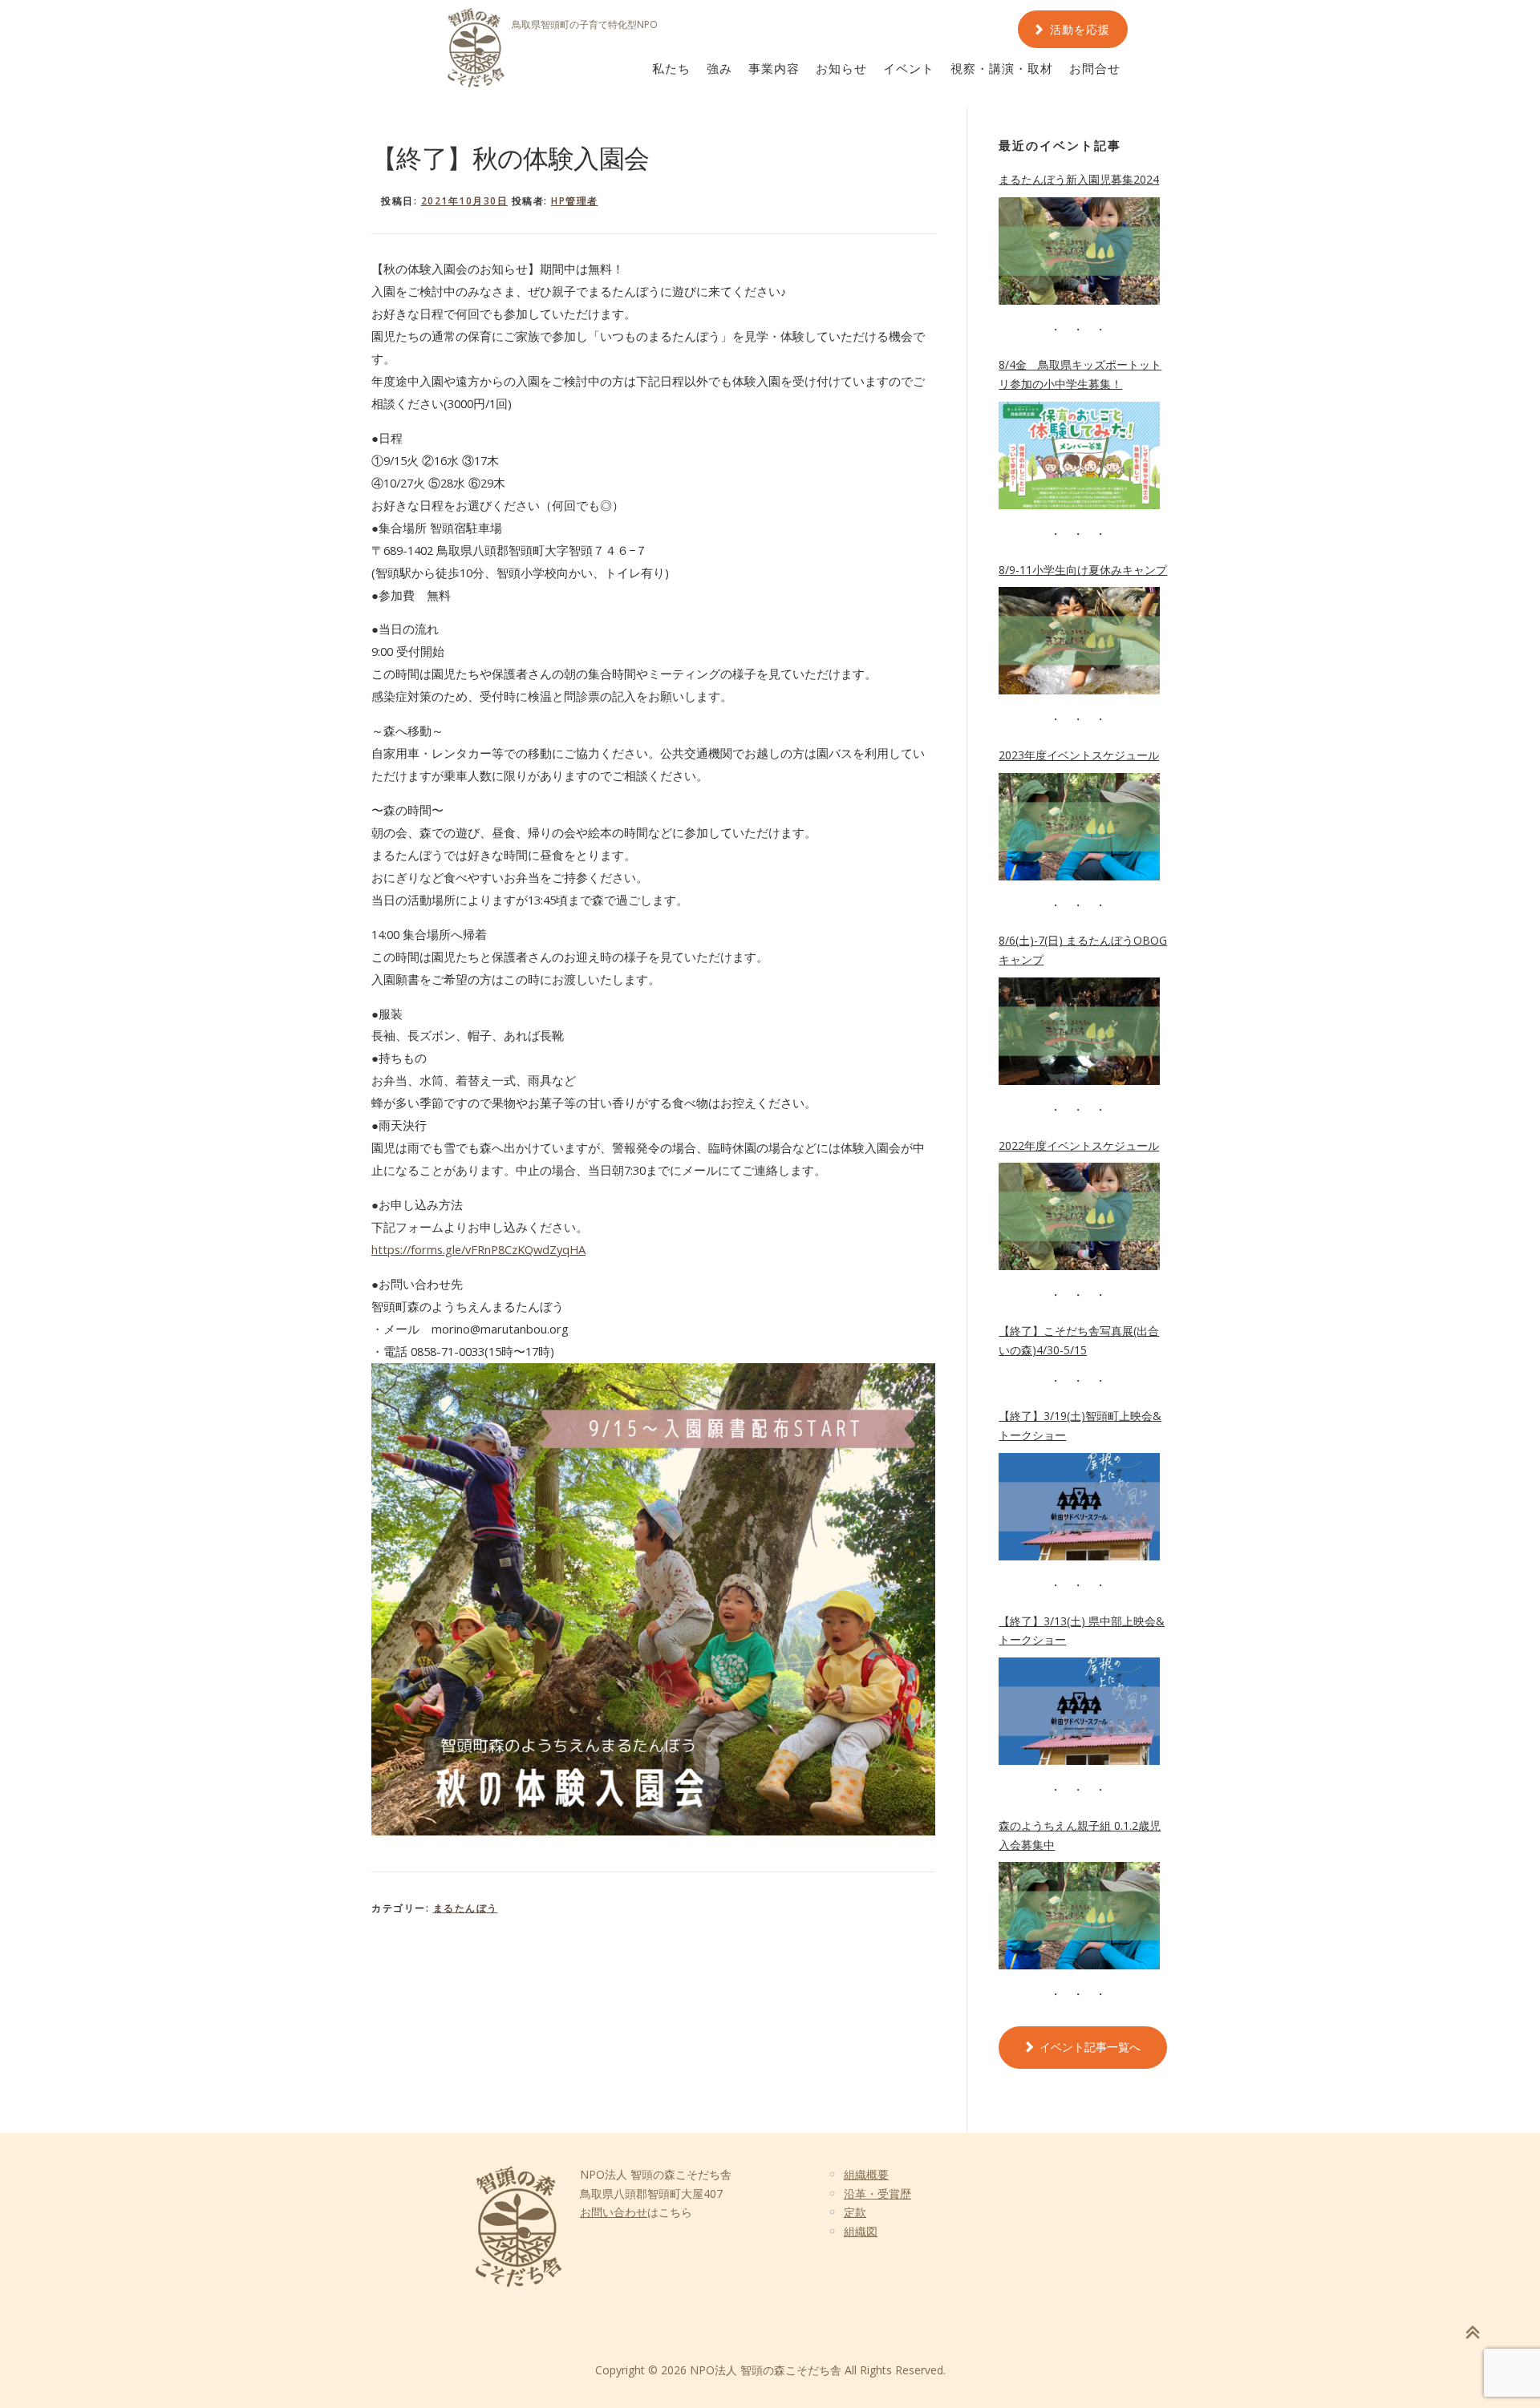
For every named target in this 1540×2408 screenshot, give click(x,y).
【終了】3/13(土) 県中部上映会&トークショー (1082, 1631)
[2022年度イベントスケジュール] (1079, 1216)
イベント (909, 69)
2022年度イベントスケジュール (1079, 1145)
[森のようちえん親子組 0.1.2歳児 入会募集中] (1079, 1916)
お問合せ (1095, 69)
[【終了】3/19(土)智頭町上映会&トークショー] (1079, 1507)
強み (719, 69)
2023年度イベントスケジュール (1079, 755)
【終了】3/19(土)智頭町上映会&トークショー (1080, 1425)
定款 (855, 2212)
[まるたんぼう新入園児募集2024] (1079, 251)
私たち (671, 69)
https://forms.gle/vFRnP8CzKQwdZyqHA (478, 1249)
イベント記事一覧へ (1090, 2047)
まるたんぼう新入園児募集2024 (1079, 179)
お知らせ (841, 69)
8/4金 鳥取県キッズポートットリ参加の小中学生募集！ (1080, 374)
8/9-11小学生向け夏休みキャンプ (1083, 570)
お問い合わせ (614, 2212)
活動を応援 (1080, 30)
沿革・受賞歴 (877, 2194)
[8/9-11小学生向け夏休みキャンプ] (1079, 641)
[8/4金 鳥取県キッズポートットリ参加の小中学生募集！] (1079, 455)
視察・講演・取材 (1002, 69)
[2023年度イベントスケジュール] (1079, 827)
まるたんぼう (466, 1908)
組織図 (861, 2231)
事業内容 (774, 69)
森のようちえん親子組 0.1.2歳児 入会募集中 (1080, 1835)
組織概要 (866, 2174)
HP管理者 (575, 201)
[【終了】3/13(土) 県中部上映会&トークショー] (1079, 1711)
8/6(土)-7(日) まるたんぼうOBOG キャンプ (1083, 950)
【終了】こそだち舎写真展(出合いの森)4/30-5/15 (1079, 1340)
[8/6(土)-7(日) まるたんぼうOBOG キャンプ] (1079, 1031)
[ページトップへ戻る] (1472, 2332)
